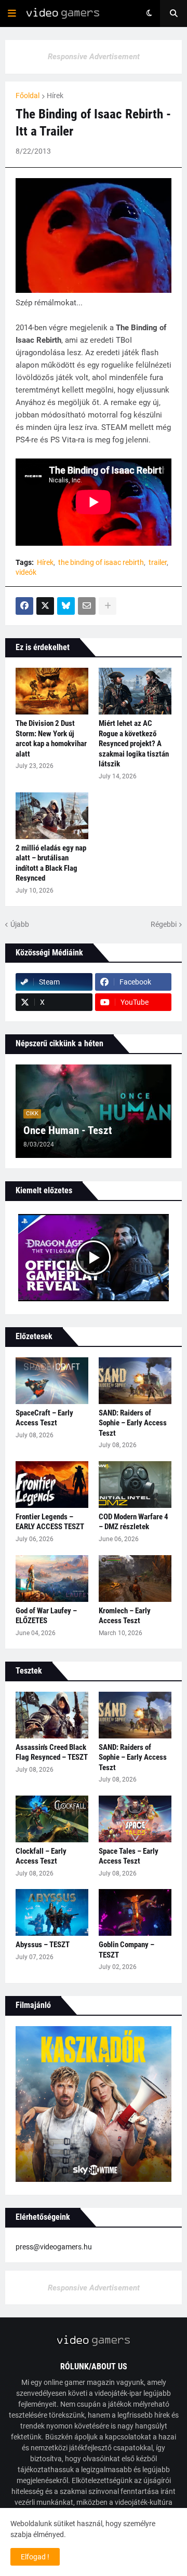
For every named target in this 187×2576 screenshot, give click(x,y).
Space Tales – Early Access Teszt (129, 1856)
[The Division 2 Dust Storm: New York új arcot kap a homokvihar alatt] (52, 691)
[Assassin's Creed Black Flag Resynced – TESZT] (52, 1715)
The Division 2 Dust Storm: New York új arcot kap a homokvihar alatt (51, 739)
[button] (12, 14)
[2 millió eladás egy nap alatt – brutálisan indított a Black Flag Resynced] (52, 816)
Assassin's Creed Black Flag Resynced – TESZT (52, 1752)
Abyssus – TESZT (43, 1945)
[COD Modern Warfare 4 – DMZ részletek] (135, 1485)
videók (26, 572)
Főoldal (28, 96)
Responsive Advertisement (94, 57)
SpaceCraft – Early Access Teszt (44, 1418)
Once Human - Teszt (68, 1130)
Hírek (55, 96)
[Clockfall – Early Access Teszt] (52, 1819)
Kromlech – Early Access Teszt (125, 1616)
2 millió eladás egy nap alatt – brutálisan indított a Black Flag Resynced (51, 863)
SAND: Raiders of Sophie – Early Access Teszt (133, 1423)
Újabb (20, 924)
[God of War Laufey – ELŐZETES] (52, 1579)
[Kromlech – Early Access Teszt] (135, 1579)
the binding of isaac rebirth (101, 562)
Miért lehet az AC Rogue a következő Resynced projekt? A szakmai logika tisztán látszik (134, 744)
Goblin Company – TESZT (126, 1950)
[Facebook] (24, 606)
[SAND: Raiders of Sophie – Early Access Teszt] (135, 1381)
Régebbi (164, 924)
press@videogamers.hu (54, 2247)
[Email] (87, 606)
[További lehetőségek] (108, 606)
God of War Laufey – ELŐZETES (46, 1616)
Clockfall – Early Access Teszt (41, 1856)
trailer (158, 562)
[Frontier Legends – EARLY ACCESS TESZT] (52, 1485)
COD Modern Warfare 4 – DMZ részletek (133, 1522)
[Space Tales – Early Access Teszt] (135, 1819)
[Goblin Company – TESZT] (135, 1912)
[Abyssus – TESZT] (52, 1912)
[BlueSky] (66, 606)
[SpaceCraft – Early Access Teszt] (52, 1381)
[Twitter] (45, 606)
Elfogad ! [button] (35, 2557)
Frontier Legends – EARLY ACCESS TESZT (50, 1522)
